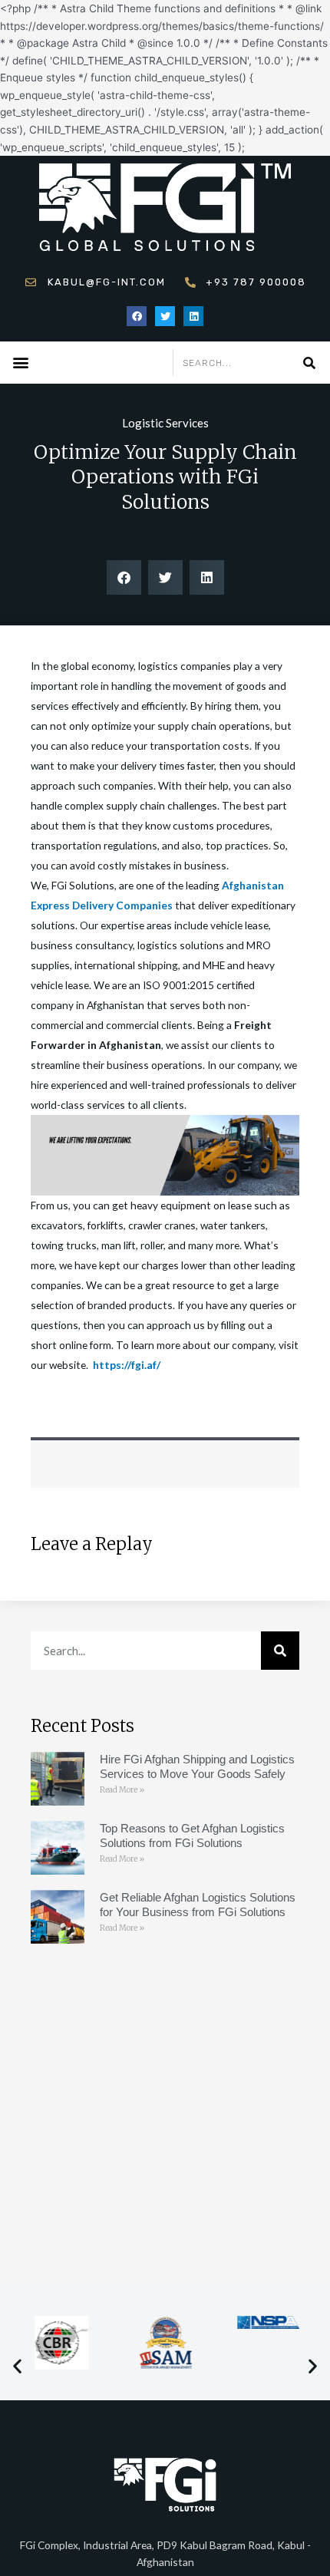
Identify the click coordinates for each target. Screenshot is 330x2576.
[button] (20, 362)
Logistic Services (165, 423)
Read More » (122, 1790)
